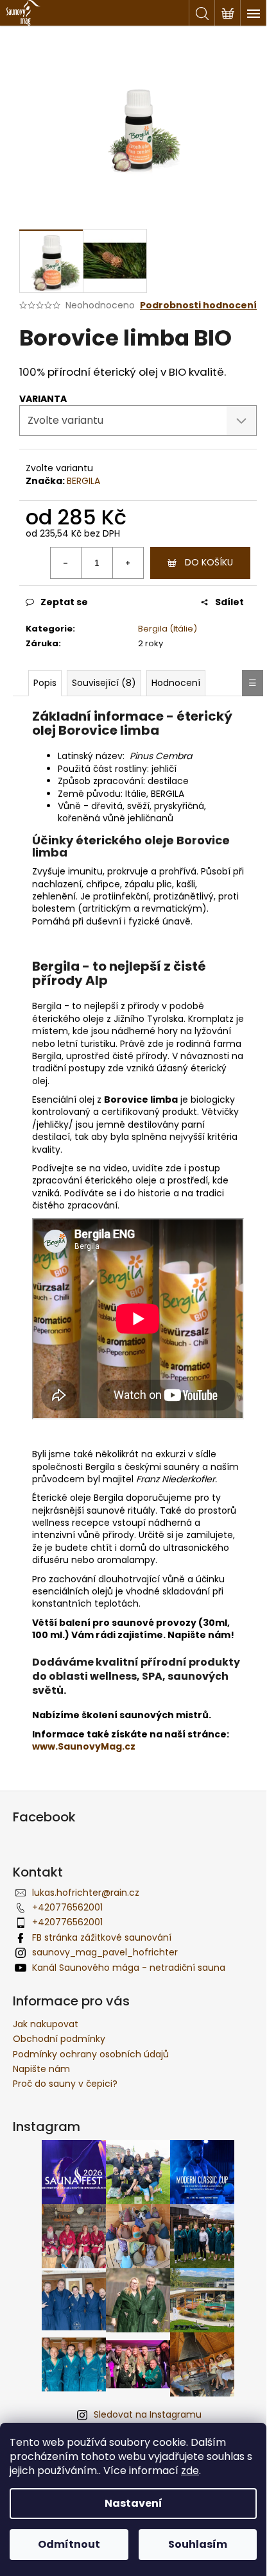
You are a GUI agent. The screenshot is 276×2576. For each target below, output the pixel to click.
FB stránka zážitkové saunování (102, 1937)
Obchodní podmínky (59, 2039)
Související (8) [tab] (104, 683)
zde (190, 2471)
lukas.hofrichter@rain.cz (86, 1893)
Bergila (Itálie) (168, 629)
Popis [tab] (45, 683)
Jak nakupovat (46, 2024)
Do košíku (209, 562)
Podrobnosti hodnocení (198, 305)
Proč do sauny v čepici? (65, 2084)
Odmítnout (69, 2544)
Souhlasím (198, 2544)
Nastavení (134, 2503)
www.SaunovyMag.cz (84, 1746)
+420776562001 (67, 1907)
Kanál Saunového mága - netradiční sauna (129, 1968)
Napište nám (41, 2069)
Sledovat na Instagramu (148, 2414)
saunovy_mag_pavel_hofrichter (105, 1952)
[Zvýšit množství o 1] (128, 563)
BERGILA (83, 481)
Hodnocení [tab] (176, 683)
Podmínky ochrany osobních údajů (91, 2054)
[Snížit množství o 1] (66, 563)
